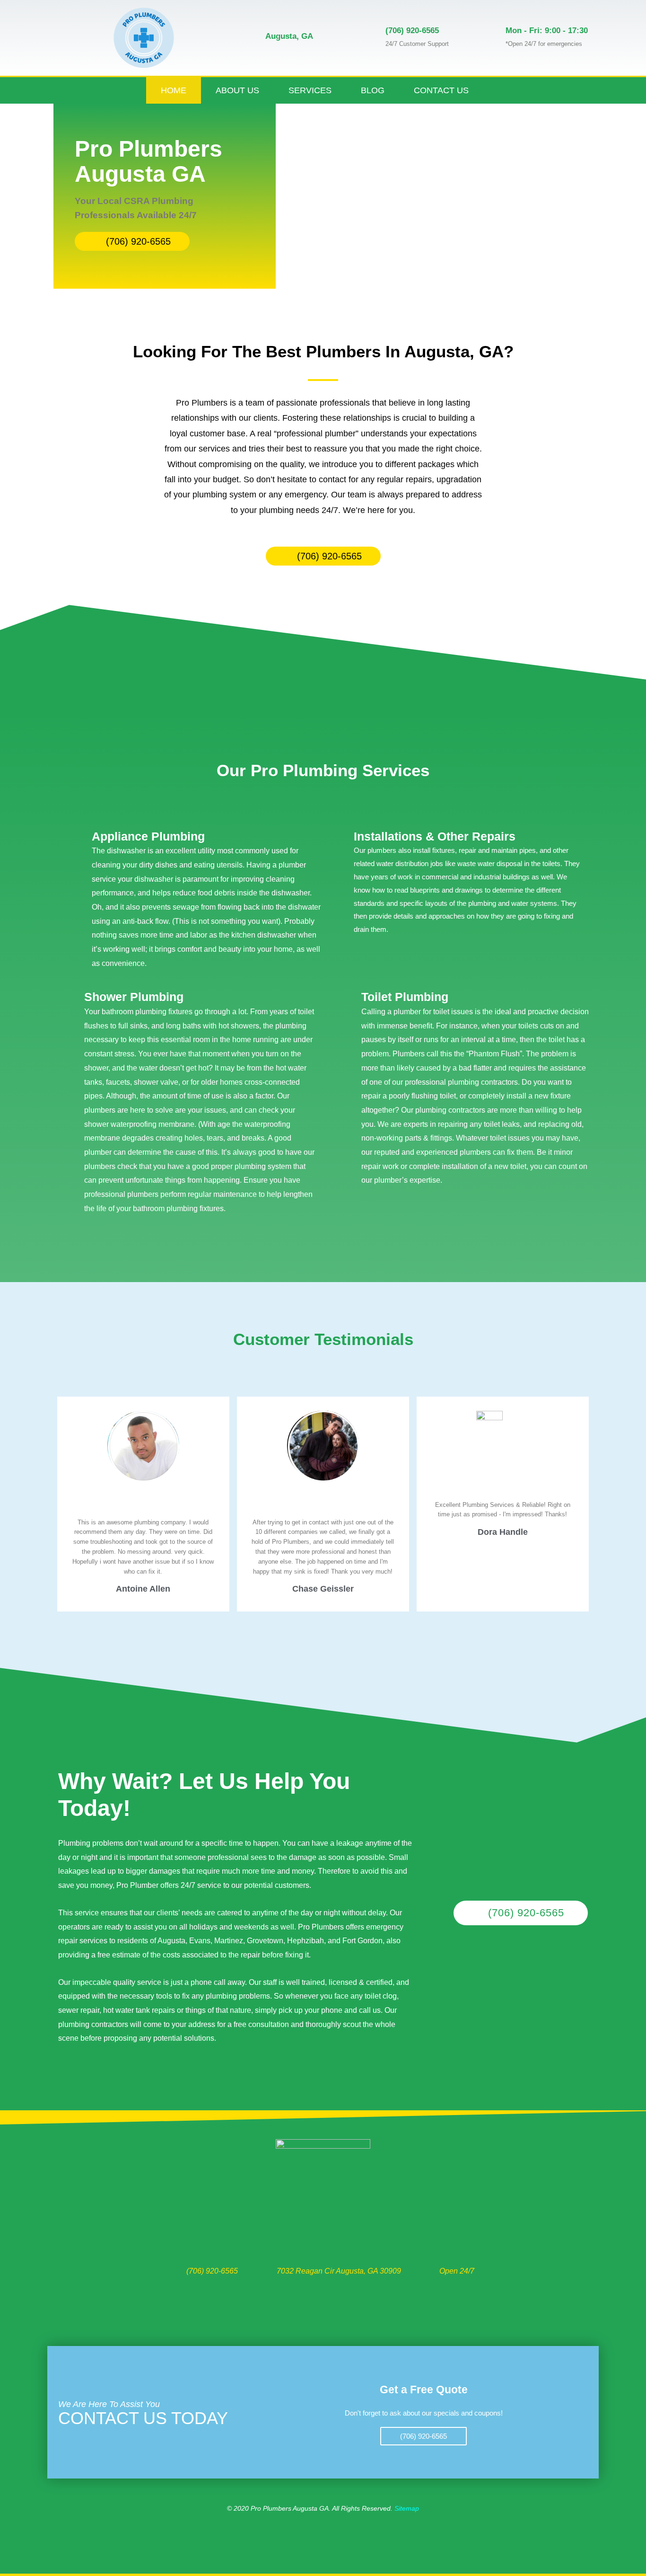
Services (310, 90)
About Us (237, 90)
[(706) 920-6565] (369, 38)
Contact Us (441, 90)
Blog (373, 90)
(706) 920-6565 (412, 31)
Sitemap (407, 2508)
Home (174, 90)
